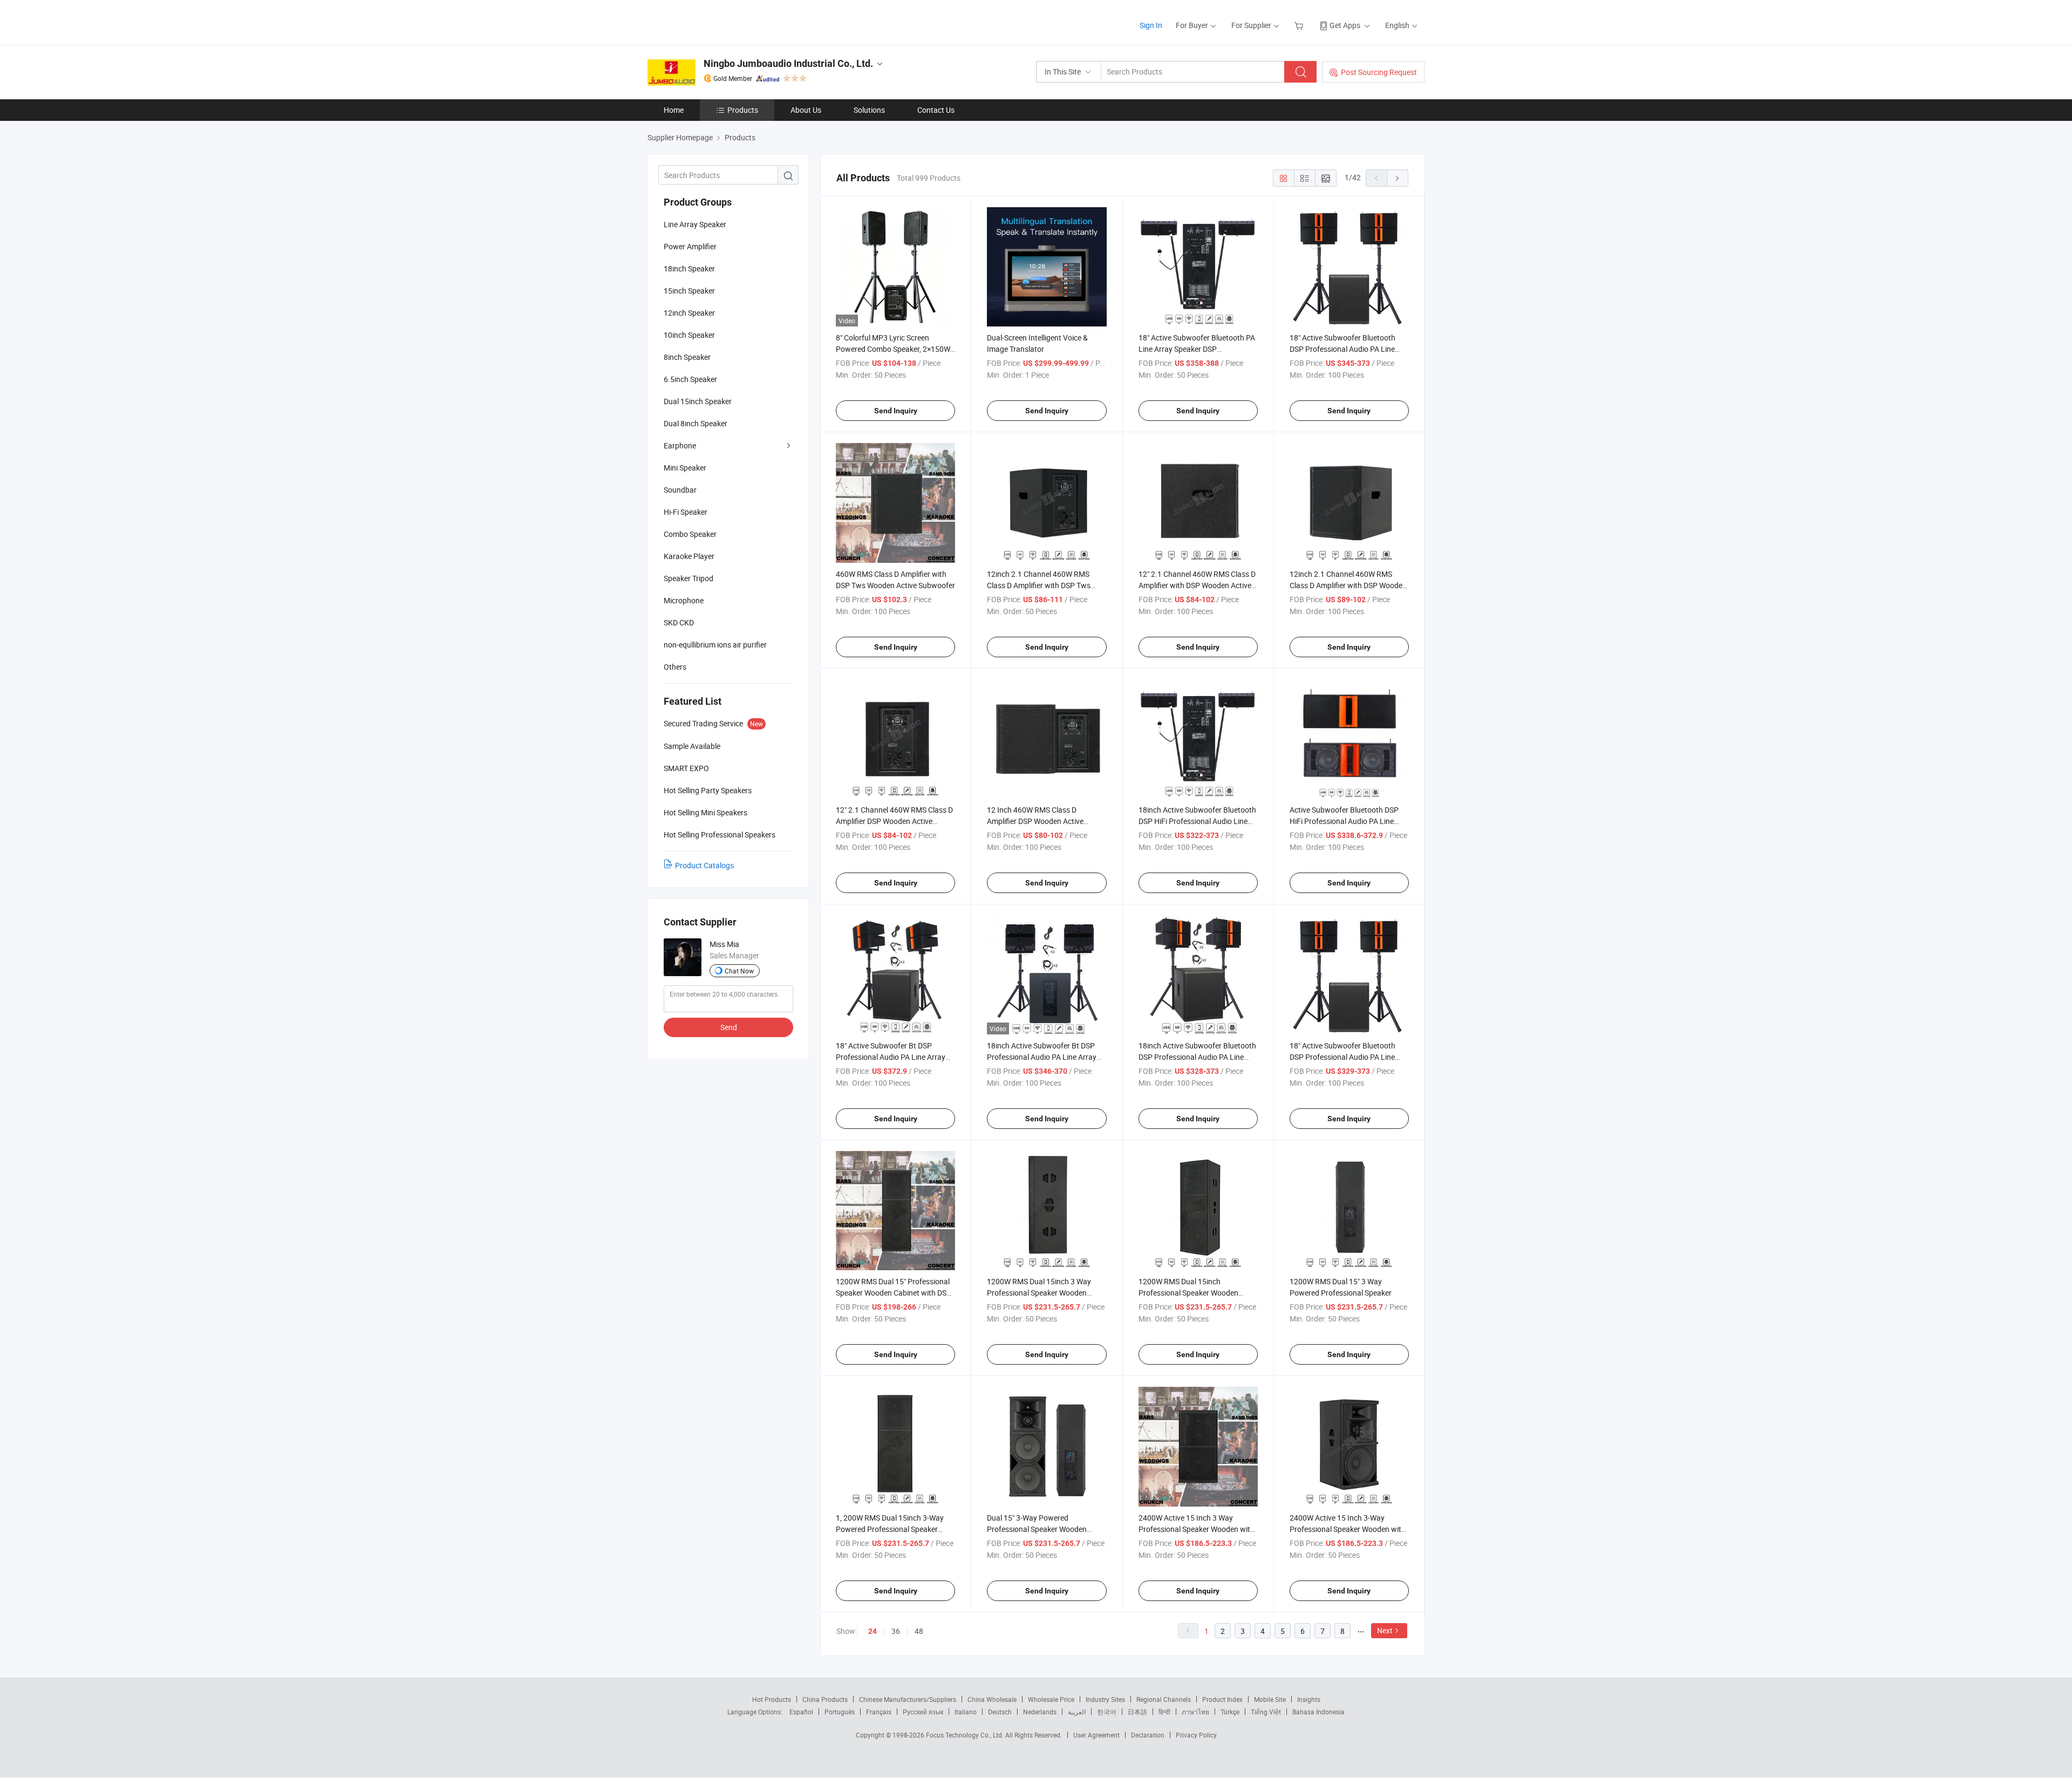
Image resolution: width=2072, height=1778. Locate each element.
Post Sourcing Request (1379, 72)
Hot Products (772, 1699)
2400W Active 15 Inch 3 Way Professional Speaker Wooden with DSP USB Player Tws (1197, 1529)
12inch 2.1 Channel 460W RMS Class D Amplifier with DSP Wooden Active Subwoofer (1348, 585)
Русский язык (923, 1712)
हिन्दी (1164, 1712)
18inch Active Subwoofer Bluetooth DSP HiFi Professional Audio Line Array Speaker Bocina (1197, 821)
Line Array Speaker (695, 224)
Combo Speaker (690, 534)
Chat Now (739, 971)
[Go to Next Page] (1398, 178)
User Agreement (1096, 1735)
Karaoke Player (689, 556)
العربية (1077, 1712)
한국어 (1107, 1712)
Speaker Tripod (689, 578)
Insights (1309, 1699)
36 (896, 1631)
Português (840, 1712)
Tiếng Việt (1266, 1712)
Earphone (680, 445)
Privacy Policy (1196, 1735)
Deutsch (1000, 1712)
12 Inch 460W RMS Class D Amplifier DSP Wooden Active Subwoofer (1035, 821)
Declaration (1148, 1735)
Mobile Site (1270, 1699)
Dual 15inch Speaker (698, 401)
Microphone (684, 600)
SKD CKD (679, 622)
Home (674, 110)
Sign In (1151, 25)
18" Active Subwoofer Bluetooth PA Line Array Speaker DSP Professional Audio (1197, 349)
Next (1385, 1630)
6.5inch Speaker (690, 379)
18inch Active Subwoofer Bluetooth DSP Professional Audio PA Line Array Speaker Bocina (1197, 1057)
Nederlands (1040, 1712)
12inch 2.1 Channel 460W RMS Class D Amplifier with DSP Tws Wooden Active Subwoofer (1039, 585)
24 (873, 1631)
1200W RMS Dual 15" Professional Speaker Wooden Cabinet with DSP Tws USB (894, 1293)
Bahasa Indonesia (1318, 1712)
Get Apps (1345, 25)
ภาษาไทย (1195, 1712)
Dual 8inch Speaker (696, 423)
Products (743, 110)
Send (729, 1027)
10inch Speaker (689, 335)
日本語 (1137, 1712)
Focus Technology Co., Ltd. (966, 1735)
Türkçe (1230, 1712)
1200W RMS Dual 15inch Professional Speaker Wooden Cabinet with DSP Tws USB (1188, 1293)
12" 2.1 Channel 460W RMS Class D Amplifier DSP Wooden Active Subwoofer (894, 821)
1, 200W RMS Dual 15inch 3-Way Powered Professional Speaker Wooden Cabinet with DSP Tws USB (895, 1529)
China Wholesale (992, 1699)
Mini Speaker (685, 468)
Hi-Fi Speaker (686, 512)
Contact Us (936, 110)
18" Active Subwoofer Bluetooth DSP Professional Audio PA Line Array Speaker (1342, 349)
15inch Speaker (689, 291)
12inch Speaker (689, 313)
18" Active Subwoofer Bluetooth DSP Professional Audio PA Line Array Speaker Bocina (1342, 1057)
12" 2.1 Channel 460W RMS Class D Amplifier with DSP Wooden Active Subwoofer (1197, 585)
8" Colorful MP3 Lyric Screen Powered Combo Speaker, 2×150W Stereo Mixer (893, 349)
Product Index (1222, 1699)
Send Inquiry (896, 411)
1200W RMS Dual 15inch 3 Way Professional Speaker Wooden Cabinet (1039, 1293)
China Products (825, 1699)
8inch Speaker (687, 357)
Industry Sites (1105, 1699)
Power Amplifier (690, 246)
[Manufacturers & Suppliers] (717, 21)
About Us (806, 110)
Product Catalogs (704, 865)
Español (801, 1712)
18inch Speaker (689, 268)
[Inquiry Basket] (1300, 25)
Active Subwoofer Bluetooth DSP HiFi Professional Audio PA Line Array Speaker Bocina (1344, 821)
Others (675, 667)
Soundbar (680, 490)
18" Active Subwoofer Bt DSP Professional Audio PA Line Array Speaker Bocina (891, 1057)
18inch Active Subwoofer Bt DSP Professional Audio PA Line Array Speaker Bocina (1042, 1057)
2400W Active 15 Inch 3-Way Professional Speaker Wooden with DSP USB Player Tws (1348, 1529)
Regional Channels (1164, 1699)
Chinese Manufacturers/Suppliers (908, 1699)
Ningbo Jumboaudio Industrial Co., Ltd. (788, 63)
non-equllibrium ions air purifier (715, 645)
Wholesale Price (1051, 1699)
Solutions (869, 110)
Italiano (966, 1712)
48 (919, 1631)
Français (879, 1712)
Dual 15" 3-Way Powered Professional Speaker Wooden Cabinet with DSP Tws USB (1037, 1529)
